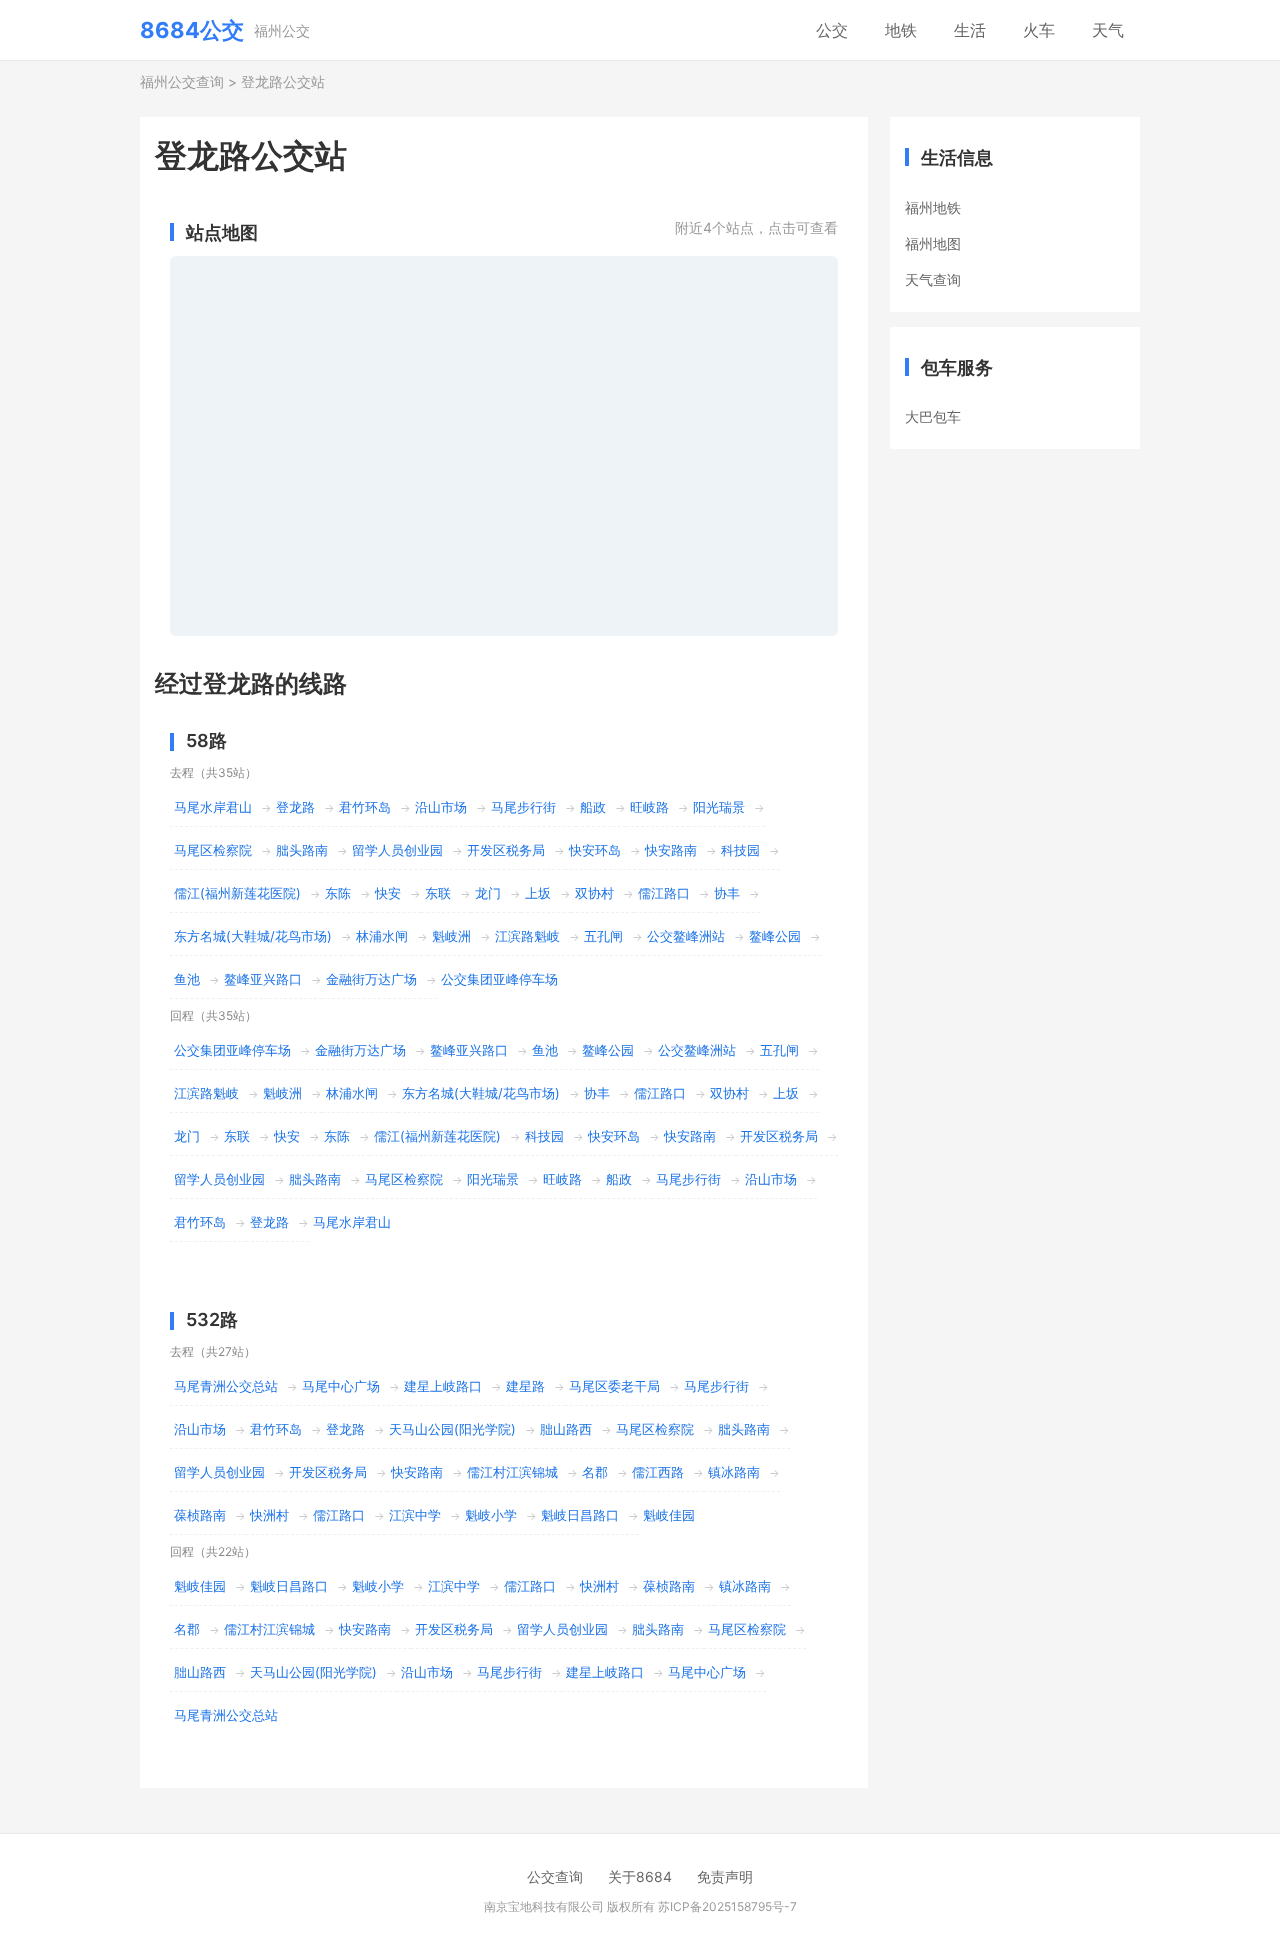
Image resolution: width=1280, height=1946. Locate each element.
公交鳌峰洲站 (686, 936)
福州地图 (933, 243)
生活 (970, 30)
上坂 (538, 893)
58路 (206, 740)
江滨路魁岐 (527, 936)
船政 (593, 807)
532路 (212, 1319)
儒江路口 (664, 893)
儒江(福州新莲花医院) (237, 893)
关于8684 (640, 1876)
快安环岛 (595, 850)
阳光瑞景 (719, 807)
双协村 (594, 893)
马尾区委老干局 (614, 1386)
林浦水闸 (382, 936)
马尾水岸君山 (213, 807)
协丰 (727, 893)
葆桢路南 (200, 1515)
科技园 (740, 850)
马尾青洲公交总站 (226, 1386)
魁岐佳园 (669, 1515)
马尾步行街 (523, 807)
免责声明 (725, 1876)
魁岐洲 (451, 936)
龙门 (488, 893)
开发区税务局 (506, 850)
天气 (1108, 30)
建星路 (525, 1386)
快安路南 (671, 850)
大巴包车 (933, 416)
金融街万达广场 (371, 979)
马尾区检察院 (213, 850)
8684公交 (192, 30)
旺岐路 (649, 807)
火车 (1039, 30)
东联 (438, 893)
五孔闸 (603, 936)
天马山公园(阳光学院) (452, 1429)
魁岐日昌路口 (580, 1515)
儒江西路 (658, 1472)
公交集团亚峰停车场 (499, 979)
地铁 (901, 30)
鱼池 (187, 979)
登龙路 (295, 807)
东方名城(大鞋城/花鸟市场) (253, 936)
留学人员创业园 (397, 850)
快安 (388, 893)
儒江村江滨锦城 (512, 1472)
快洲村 (269, 1515)
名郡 (595, 1472)
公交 (832, 30)
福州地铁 (933, 207)
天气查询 (933, 279)
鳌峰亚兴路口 (263, 979)
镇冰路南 (734, 1472)
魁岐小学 (491, 1515)
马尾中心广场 (341, 1386)
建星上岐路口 (443, 1386)
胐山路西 (566, 1429)
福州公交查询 (182, 81)
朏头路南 (302, 850)
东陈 (338, 893)
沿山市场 (441, 807)
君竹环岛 (365, 807)
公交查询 (555, 1876)
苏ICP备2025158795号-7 (727, 1906)
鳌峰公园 (775, 936)
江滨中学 (415, 1515)
